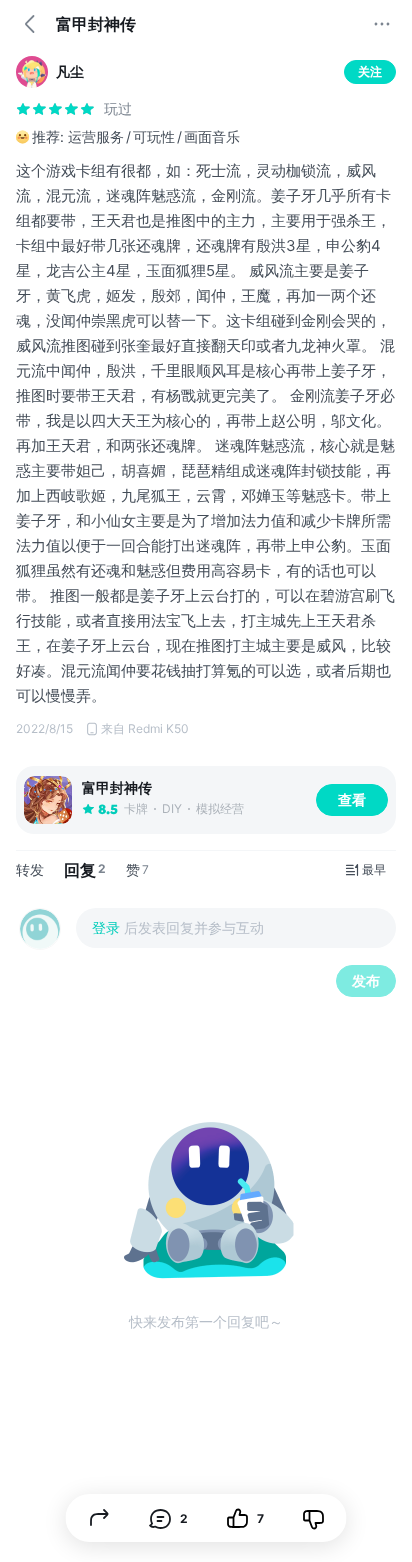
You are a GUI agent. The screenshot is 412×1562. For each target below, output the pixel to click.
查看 (352, 799)
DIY (172, 808)
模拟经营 (220, 808)
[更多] (382, 24)
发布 (366, 980)
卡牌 (136, 808)
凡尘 (70, 71)
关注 (370, 71)
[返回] (30, 24)
